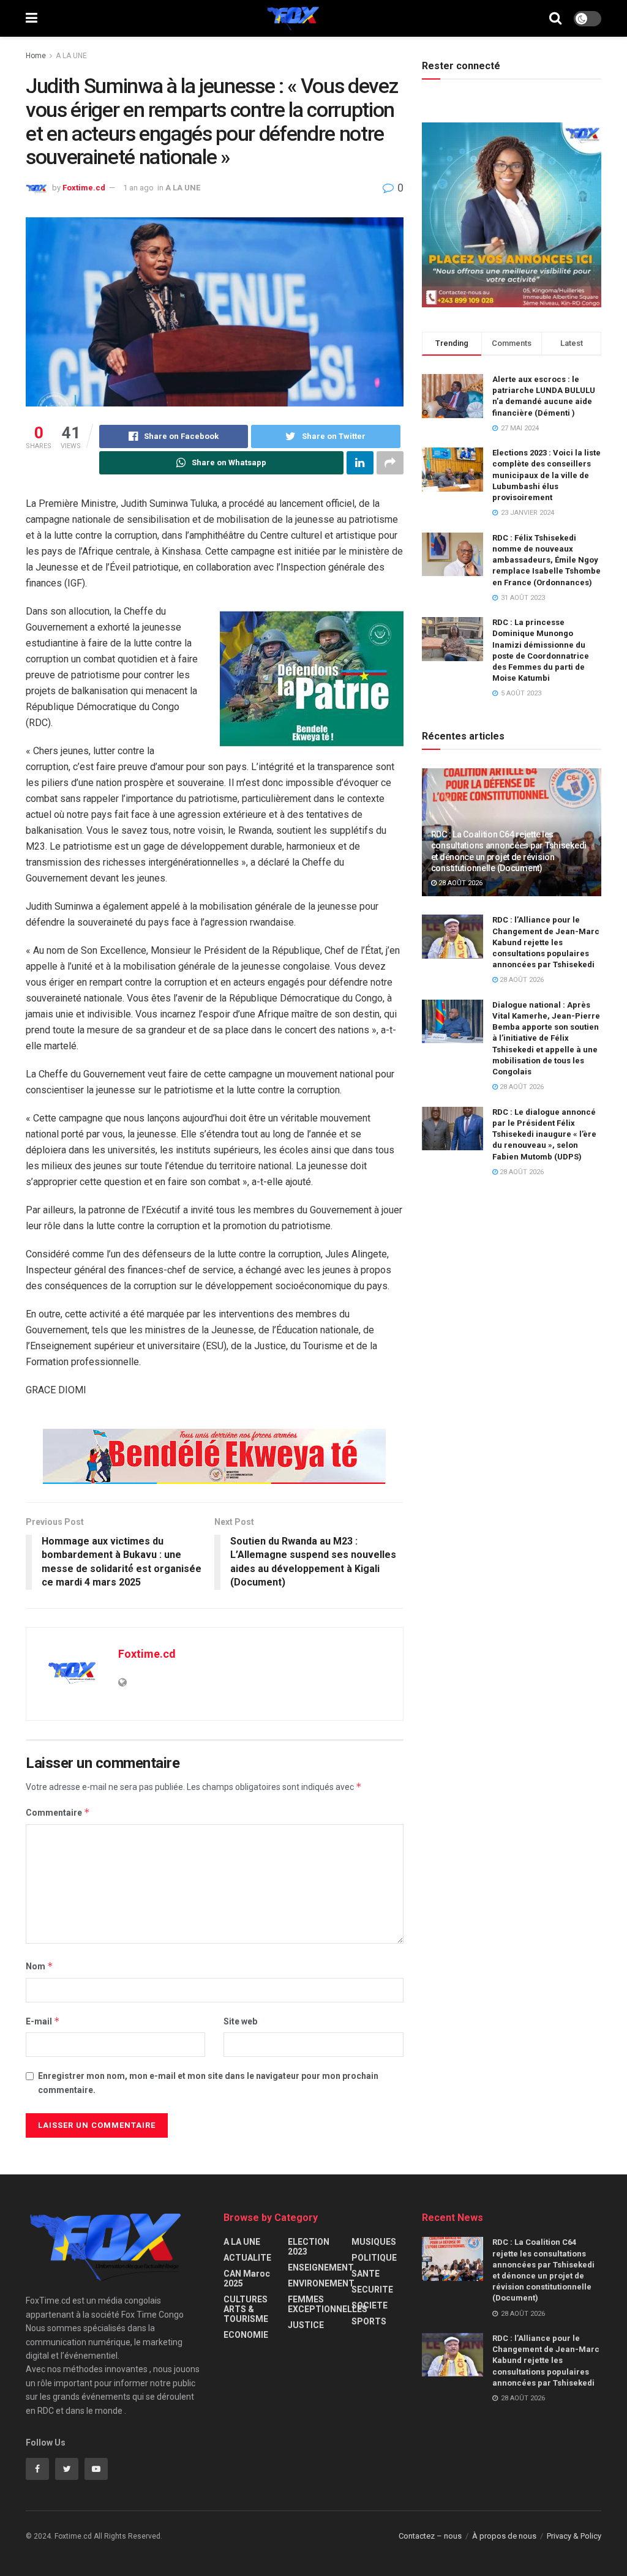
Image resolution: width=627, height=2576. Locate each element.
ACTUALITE (247, 2258)
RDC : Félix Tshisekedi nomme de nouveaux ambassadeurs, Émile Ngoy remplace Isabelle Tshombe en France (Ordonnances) (546, 560)
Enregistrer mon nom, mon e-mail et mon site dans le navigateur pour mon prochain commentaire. (208, 2083)
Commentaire (58, 1812)
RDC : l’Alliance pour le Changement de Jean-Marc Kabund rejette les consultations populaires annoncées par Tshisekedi (546, 942)
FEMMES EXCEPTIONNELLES (328, 2304)
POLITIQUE (374, 2258)
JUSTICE (306, 2325)
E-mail (43, 2021)
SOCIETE (370, 2305)
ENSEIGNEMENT (321, 2267)
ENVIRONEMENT (321, 2283)
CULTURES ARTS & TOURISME (246, 2309)
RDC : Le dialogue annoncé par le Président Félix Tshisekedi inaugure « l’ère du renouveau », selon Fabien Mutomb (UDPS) (544, 1134)
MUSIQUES (374, 2242)
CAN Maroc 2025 (247, 2278)
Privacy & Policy (574, 2536)
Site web (240, 2021)
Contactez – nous (430, 2536)
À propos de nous (504, 2536)
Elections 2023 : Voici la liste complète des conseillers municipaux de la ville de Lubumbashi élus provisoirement (546, 475)
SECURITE (372, 2290)
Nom (39, 1966)
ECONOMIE (246, 2335)
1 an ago (138, 188)
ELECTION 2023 (309, 2247)
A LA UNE (71, 56)
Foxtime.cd (84, 188)
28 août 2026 (460, 883)
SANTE (366, 2274)
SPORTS (369, 2321)
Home (36, 56)
